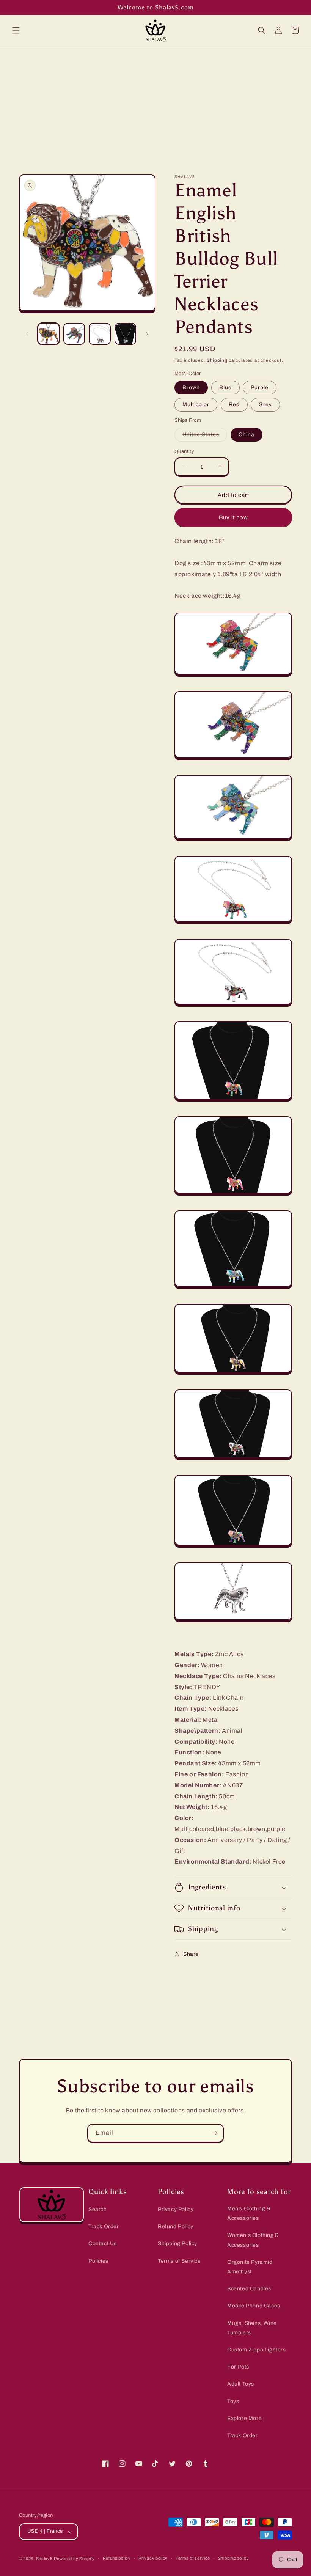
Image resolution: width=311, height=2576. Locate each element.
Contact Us (103, 2244)
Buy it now (233, 517)
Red (234, 405)
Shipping (217, 360)
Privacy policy (153, 2558)
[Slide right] (147, 334)
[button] (16, 30)
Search (98, 2209)
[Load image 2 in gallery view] (74, 334)
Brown (191, 387)
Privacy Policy (176, 2209)
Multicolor (196, 405)
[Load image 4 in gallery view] (126, 334)
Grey (265, 405)
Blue (225, 387)
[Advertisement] (155, 104)
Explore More (244, 2418)
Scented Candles (249, 2289)
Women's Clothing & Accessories (253, 2240)
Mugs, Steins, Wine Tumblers (252, 2328)
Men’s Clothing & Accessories (249, 2213)
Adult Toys (241, 2384)
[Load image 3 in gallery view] (100, 334)
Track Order (104, 2226)
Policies (98, 2261)
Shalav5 (44, 2559)
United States (205, 436)
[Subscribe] (215, 2133)
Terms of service (193, 2558)
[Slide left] (27, 334)
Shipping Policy (177, 2244)
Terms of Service (179, 2261)
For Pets (238, 2367)
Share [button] (191, 1954)
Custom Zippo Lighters (257, 2350)
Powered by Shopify (74, 2559)
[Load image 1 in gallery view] (49, 334)
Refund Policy (176, 2226)
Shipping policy (234, 2558)
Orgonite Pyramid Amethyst (250, 2267)
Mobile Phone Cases (254, 2306)
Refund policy (117, 2558)
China (247, 435)
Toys (233, 2401)
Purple (260, 387)
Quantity (184, 451)
